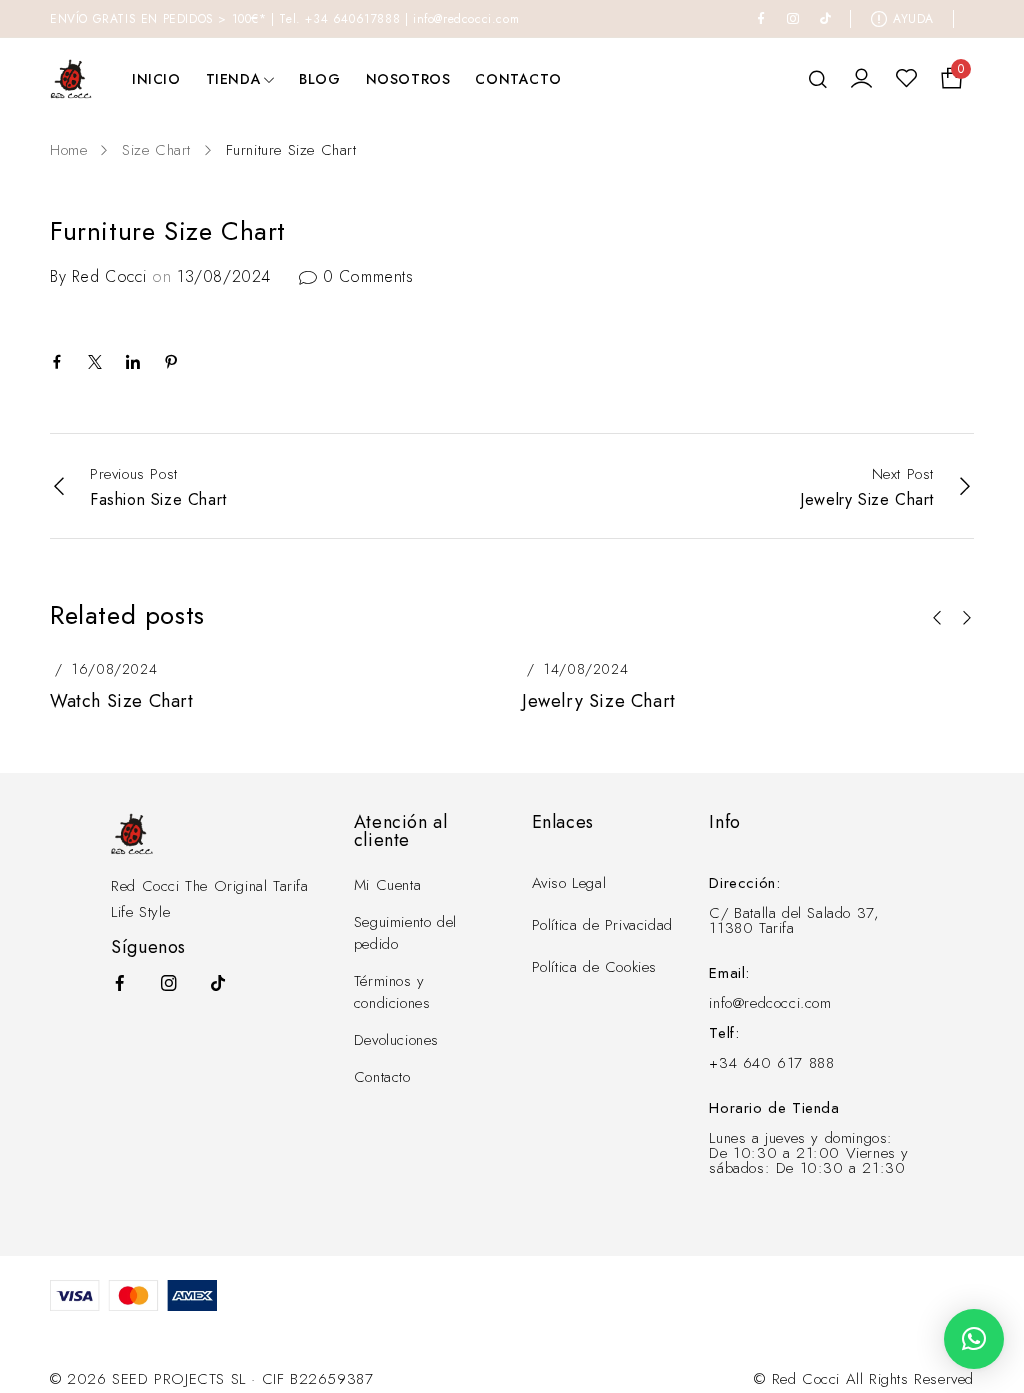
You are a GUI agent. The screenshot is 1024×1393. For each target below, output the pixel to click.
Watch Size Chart (122, 701)
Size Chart (156, 150)
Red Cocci (109, 276)
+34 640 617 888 (771, 1063)
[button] (937, 618)
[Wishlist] (906, 79)
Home (68, 150)
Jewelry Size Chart (599, 701)
